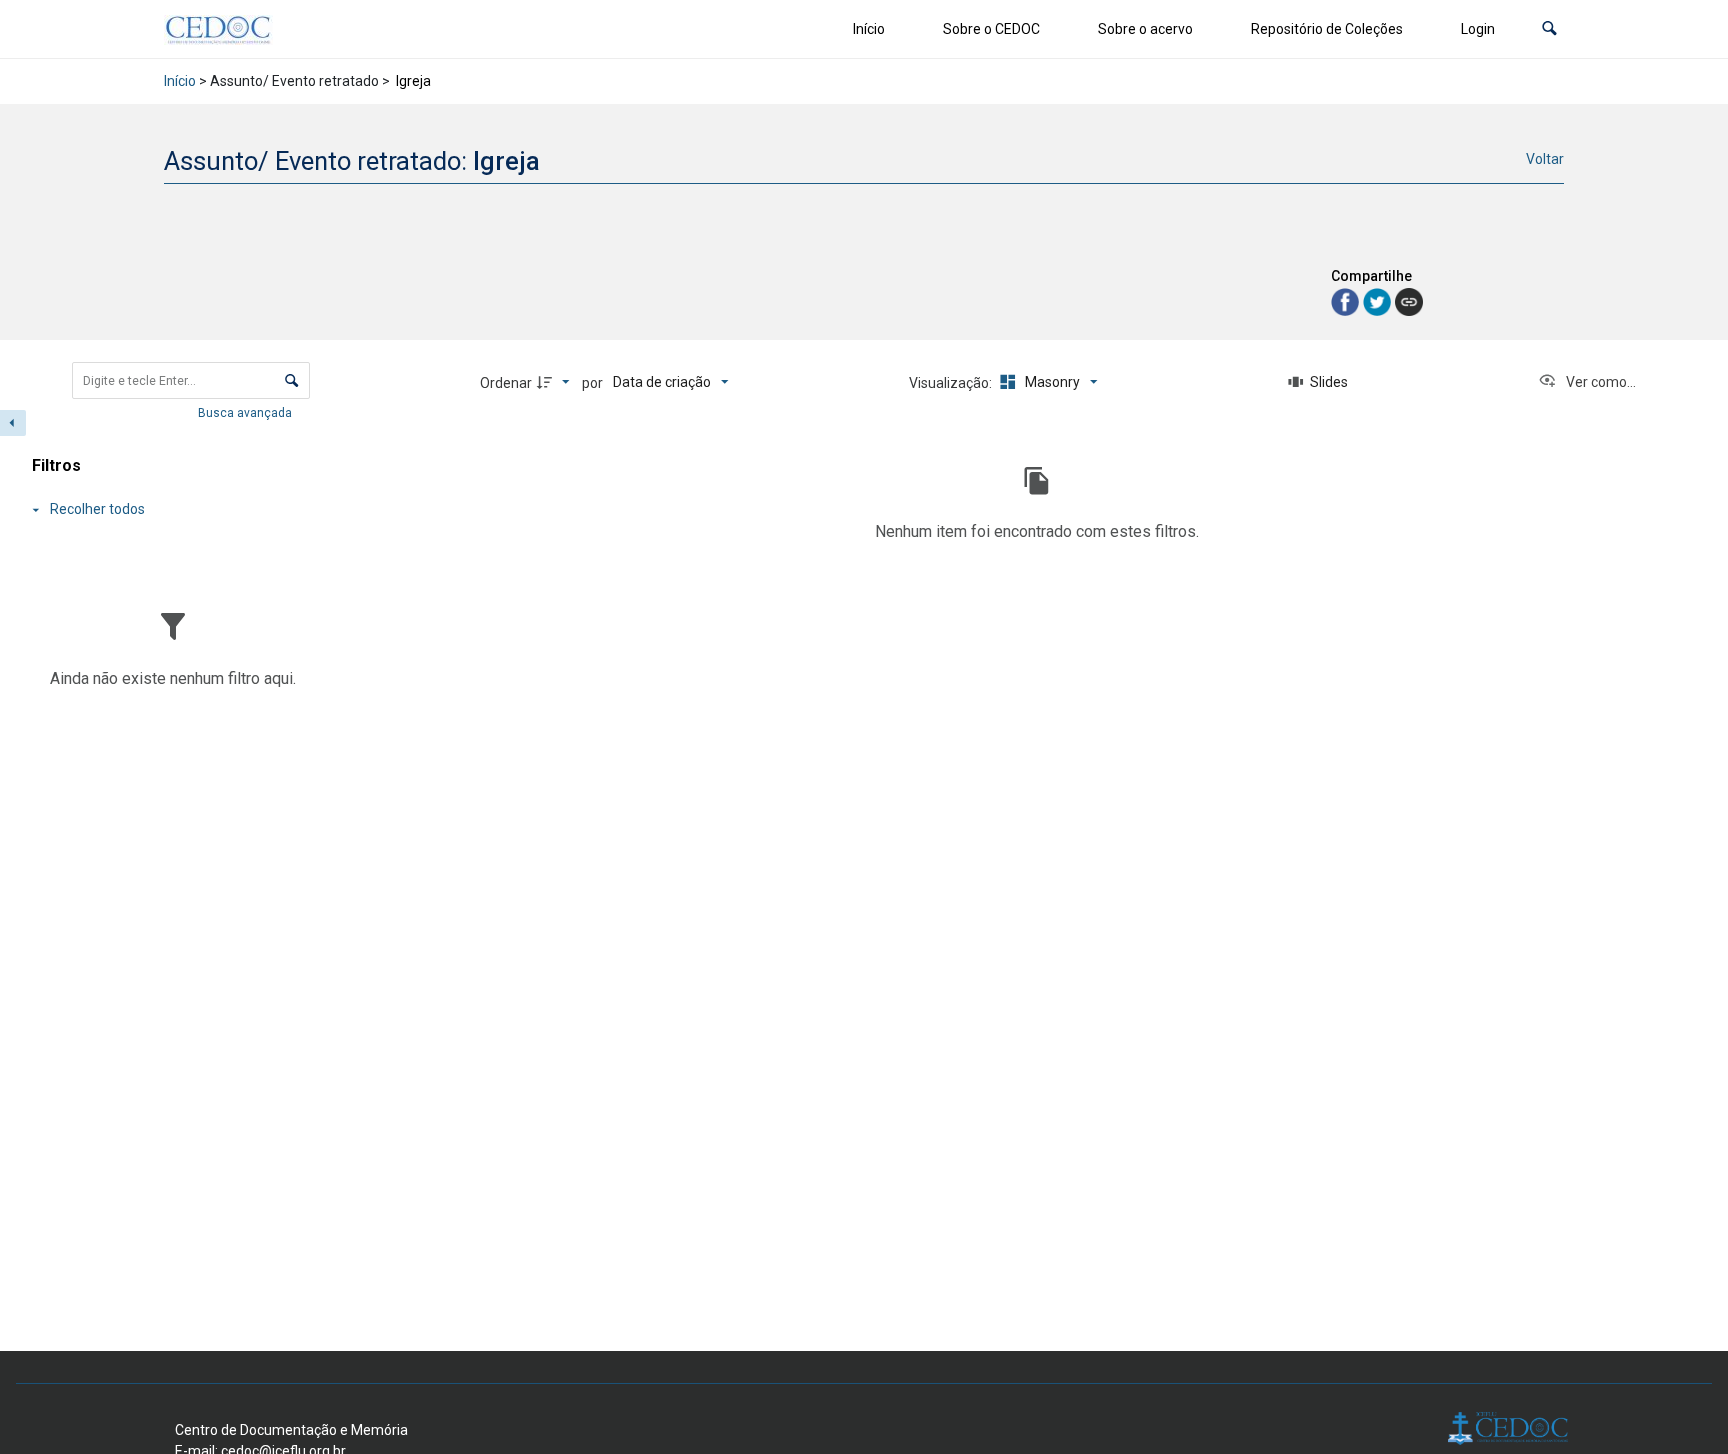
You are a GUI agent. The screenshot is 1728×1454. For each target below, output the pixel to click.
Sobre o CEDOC (991, 29)
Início (869, 29)
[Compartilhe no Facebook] (1347, 300)
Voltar (1545, 159)
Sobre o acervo (1145, 29)
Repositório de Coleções (1327, 29)
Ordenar (506, 383)
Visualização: (952, 383)
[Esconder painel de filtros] (13, 423)
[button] (1549, 29)
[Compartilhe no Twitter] (1379, 300)
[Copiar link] (1409, 302)
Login (1478, 29)
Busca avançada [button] (246, 413)
